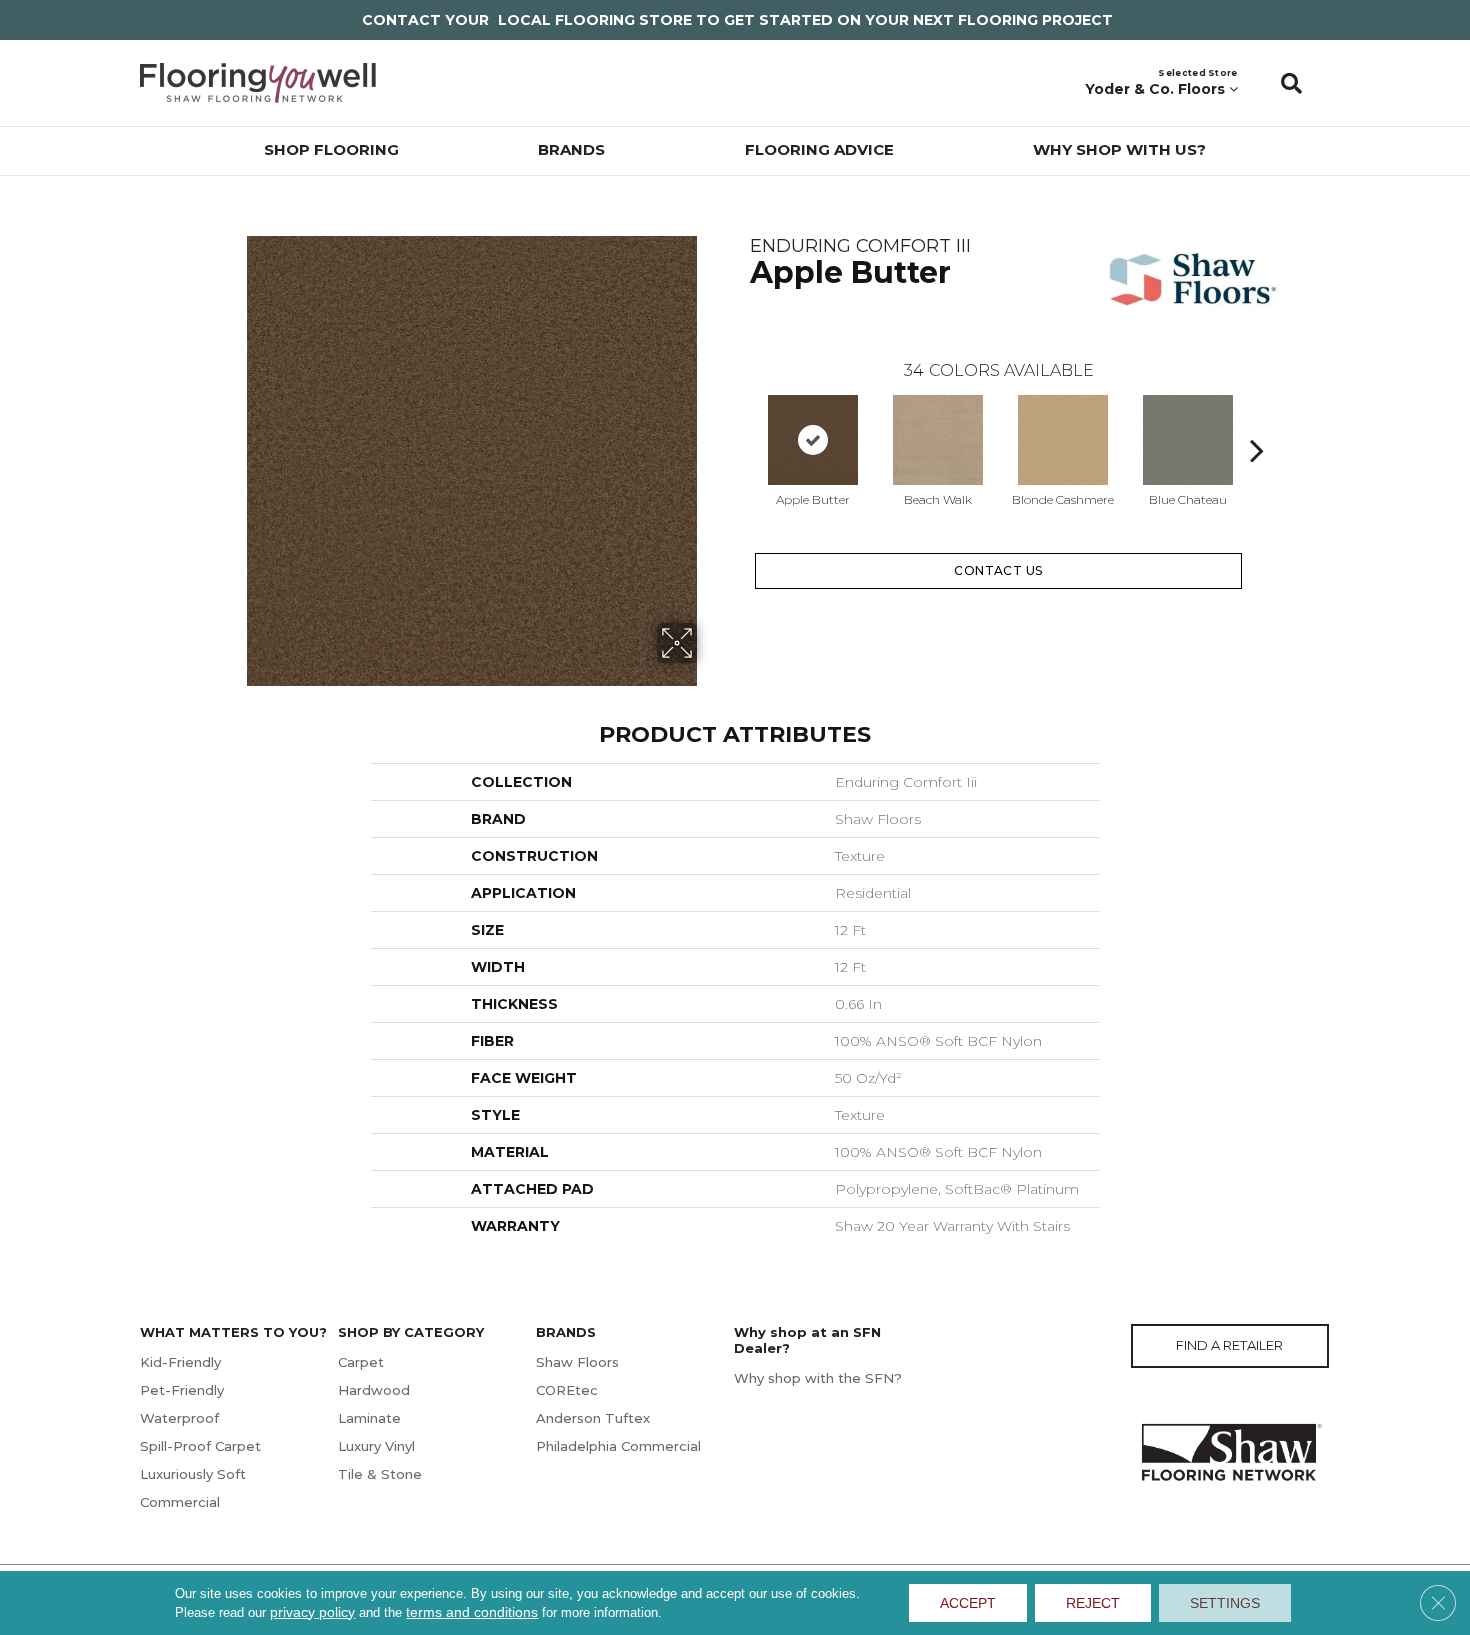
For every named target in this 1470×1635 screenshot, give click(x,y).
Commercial (180, 1502)
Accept (968, 1603)
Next (1257, 420)
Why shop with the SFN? (818, 1378)
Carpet (361, 1362)
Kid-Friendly (180, 1362)
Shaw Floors (577, 1362)
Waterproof (179, 1418)
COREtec (567, 1390)
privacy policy (312, 1612)
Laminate (369, 1418)
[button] (1291, 83)
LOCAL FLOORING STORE (595, 20)
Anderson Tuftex (593, 1418)
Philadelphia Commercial (618, 1446)
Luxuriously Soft (193, 1474)
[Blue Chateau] (1188, 440)
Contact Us (998, 570)
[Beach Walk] (938, 440)
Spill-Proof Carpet (200, 1446)
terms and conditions (472, 1612)
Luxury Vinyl (376, 1446)
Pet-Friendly (182, 1390)
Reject (1093, 1603)
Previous (740, 420)
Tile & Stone (380, 1474)
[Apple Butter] (813, 440)
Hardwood (374, 1390)
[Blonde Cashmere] (1063, 440)
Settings (1225, 1603)
